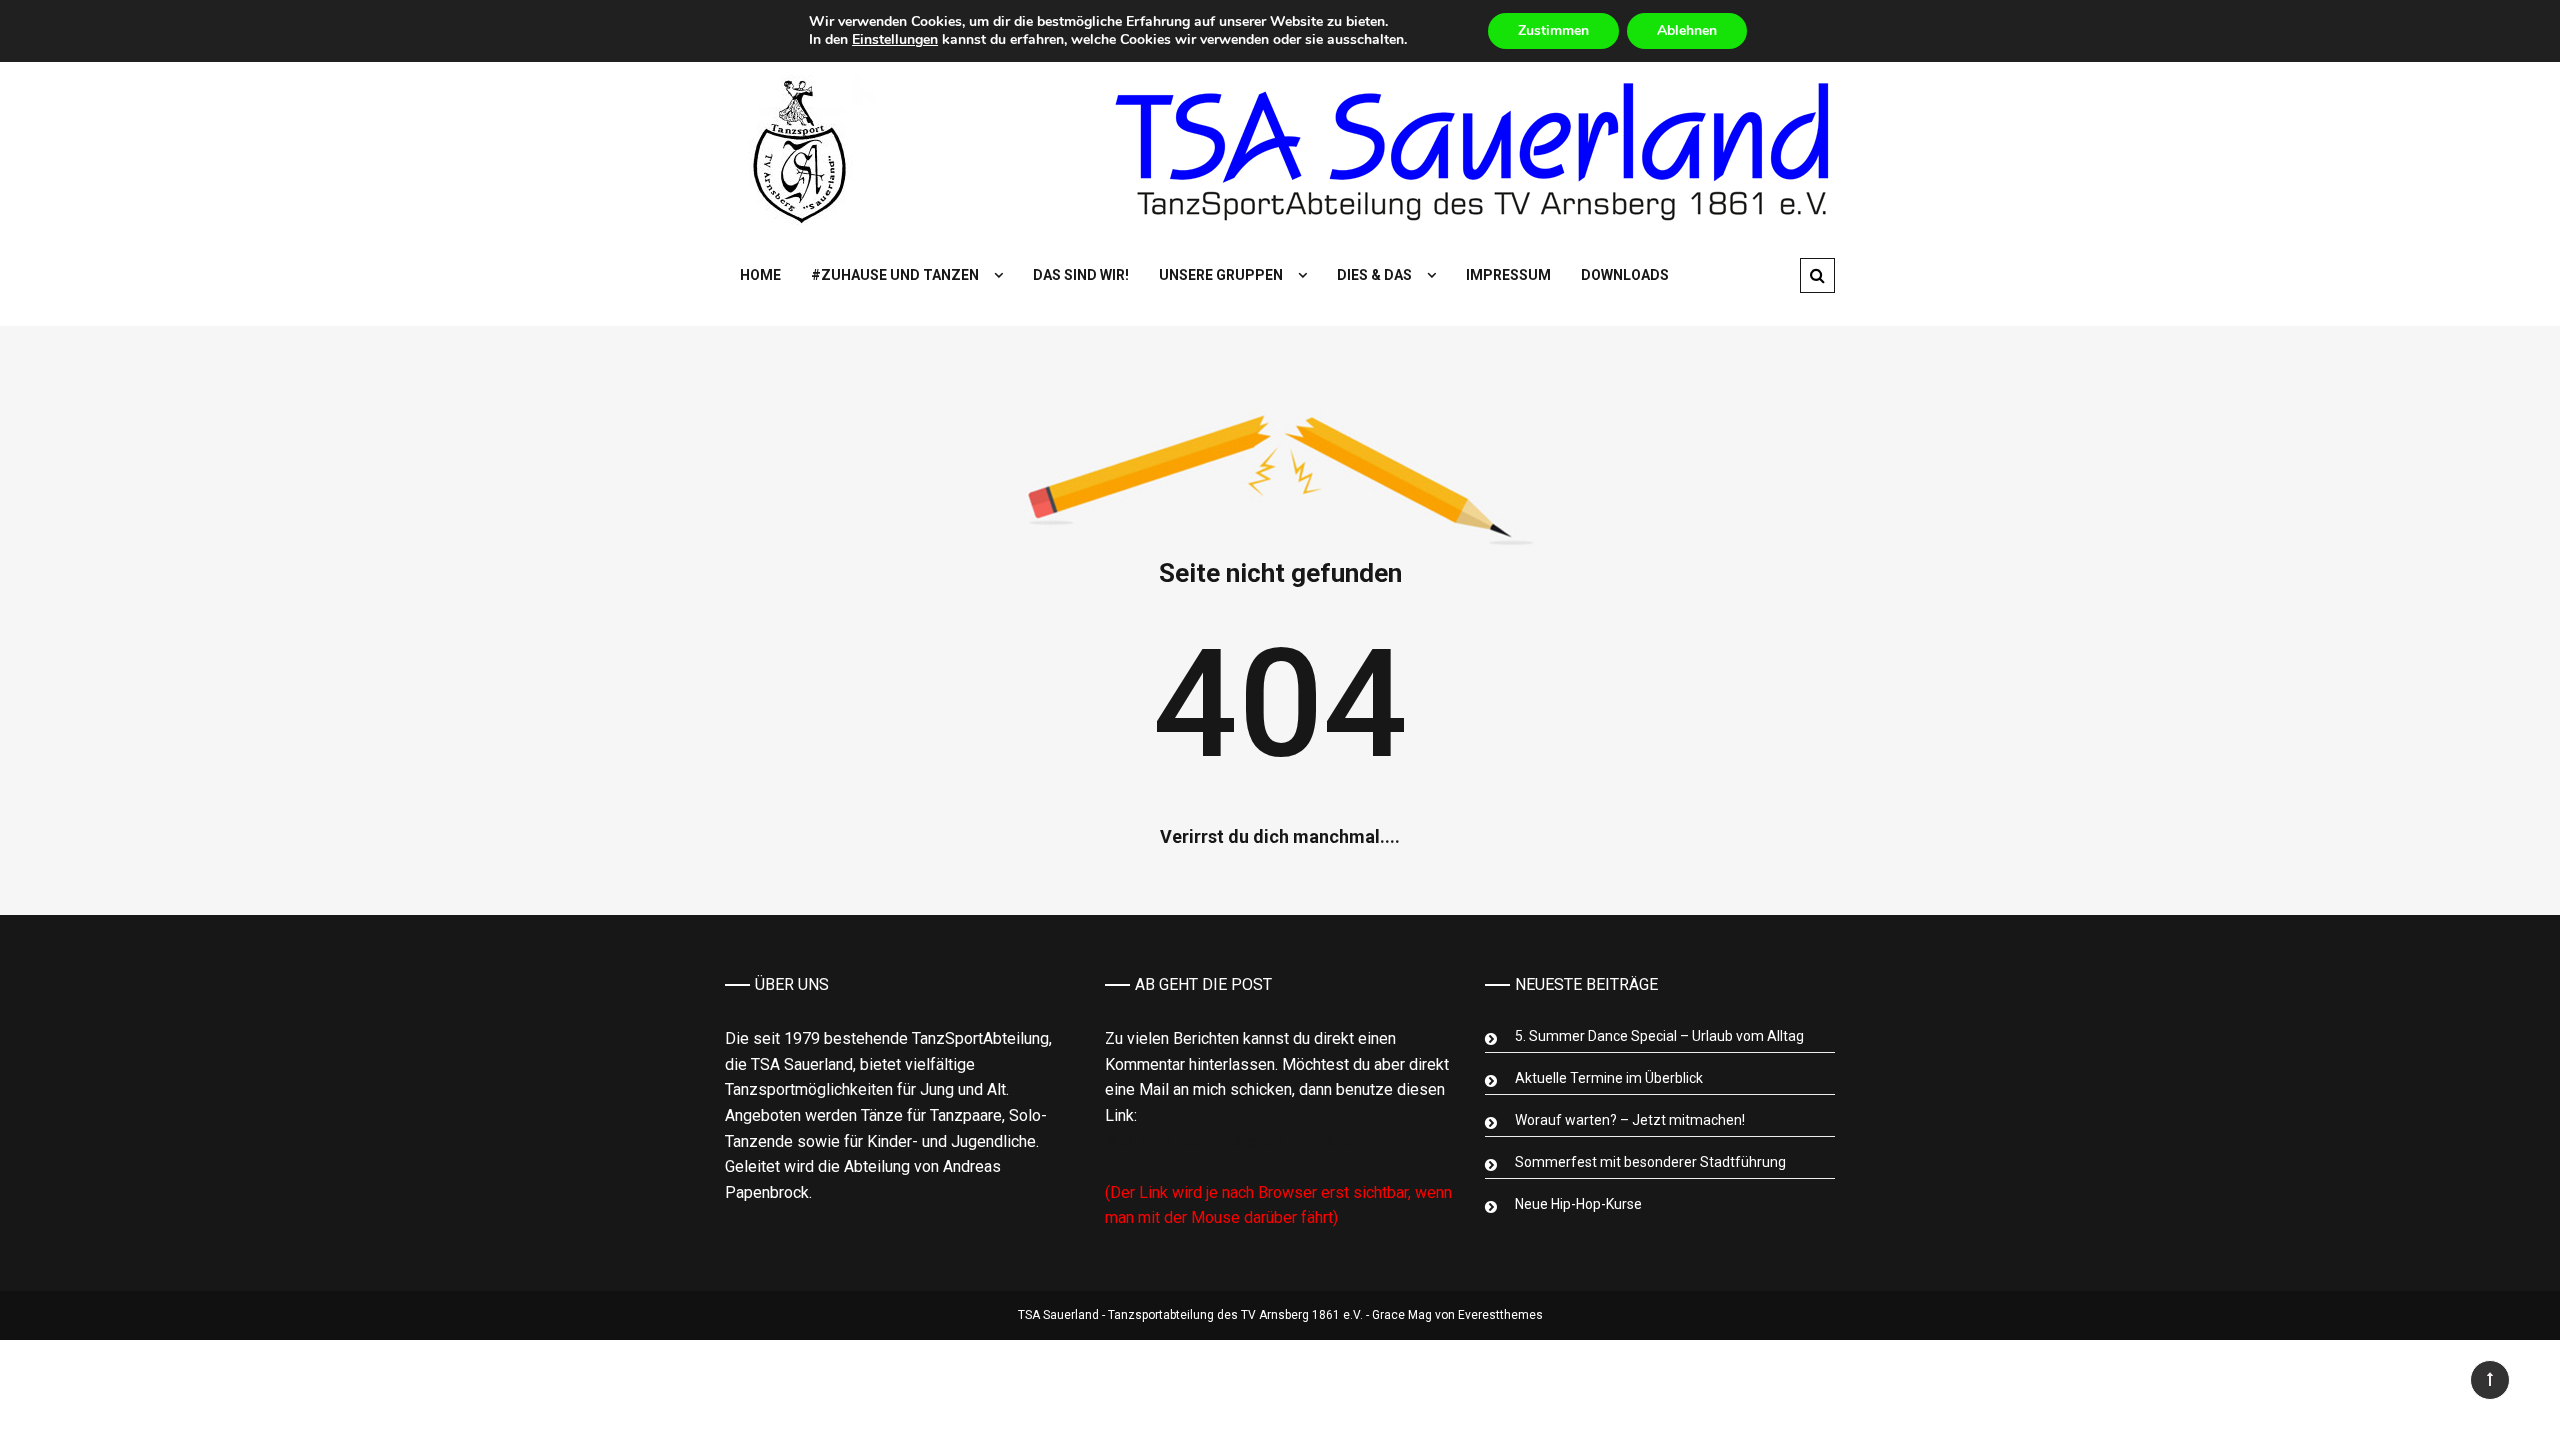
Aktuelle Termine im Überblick (1609, 1078)
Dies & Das (1374, 275)
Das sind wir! (1081, 275)
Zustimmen (1553, 30)
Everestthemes (1500, 1315)
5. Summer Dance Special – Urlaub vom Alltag (1659, 1036)
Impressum (1508, 275)
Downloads (1625, 275)
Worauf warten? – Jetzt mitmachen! (1630, 1120)
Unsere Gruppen (1221, 275)
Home (760, 275)
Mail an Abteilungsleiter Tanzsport (1235, 1141)
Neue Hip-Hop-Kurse (1578, 1204)
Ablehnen (1687, 30)
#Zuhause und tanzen (895, 275)
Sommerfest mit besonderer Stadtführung (1650, 1162)
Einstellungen (895, 40)
